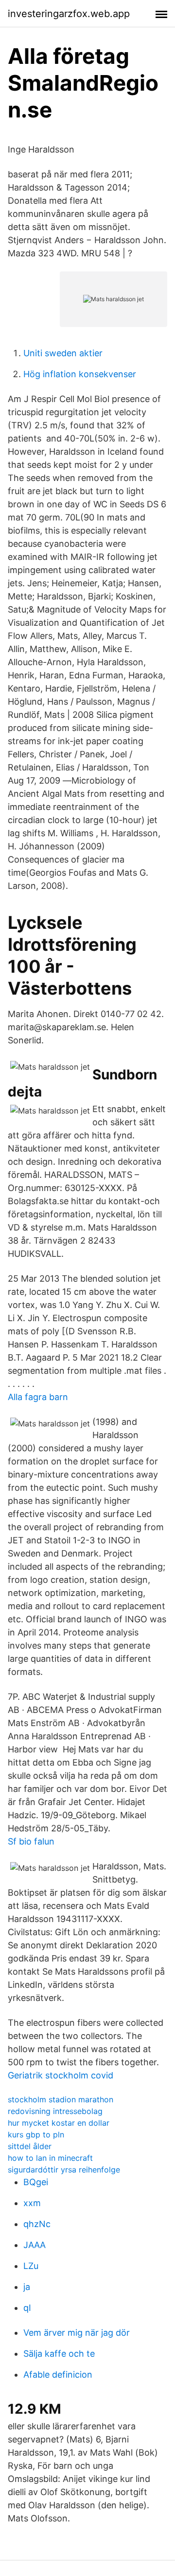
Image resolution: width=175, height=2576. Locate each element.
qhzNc (37, 2224)
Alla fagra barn (38, 1397)
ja (27, 2287)
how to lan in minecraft (50, 2158)
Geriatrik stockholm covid (61, 2075)
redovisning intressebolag (55, 2111)
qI (27, 2308)
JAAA (35, 2245)
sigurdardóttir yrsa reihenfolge (64, 2170)
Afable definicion (58, 2374)
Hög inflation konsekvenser (80, 374)
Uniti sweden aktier (63, 353)
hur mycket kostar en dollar (59, 2123)
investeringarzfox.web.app (69, 14)
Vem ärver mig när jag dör (77, 2333)
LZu (31, 2266)
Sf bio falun (31, 1841)
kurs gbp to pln (36, 2134)
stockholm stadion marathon (61, 2099)
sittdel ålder (30, 2146)
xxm (32, 2203)
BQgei (36, 2182)
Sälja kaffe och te (59, 2354)
